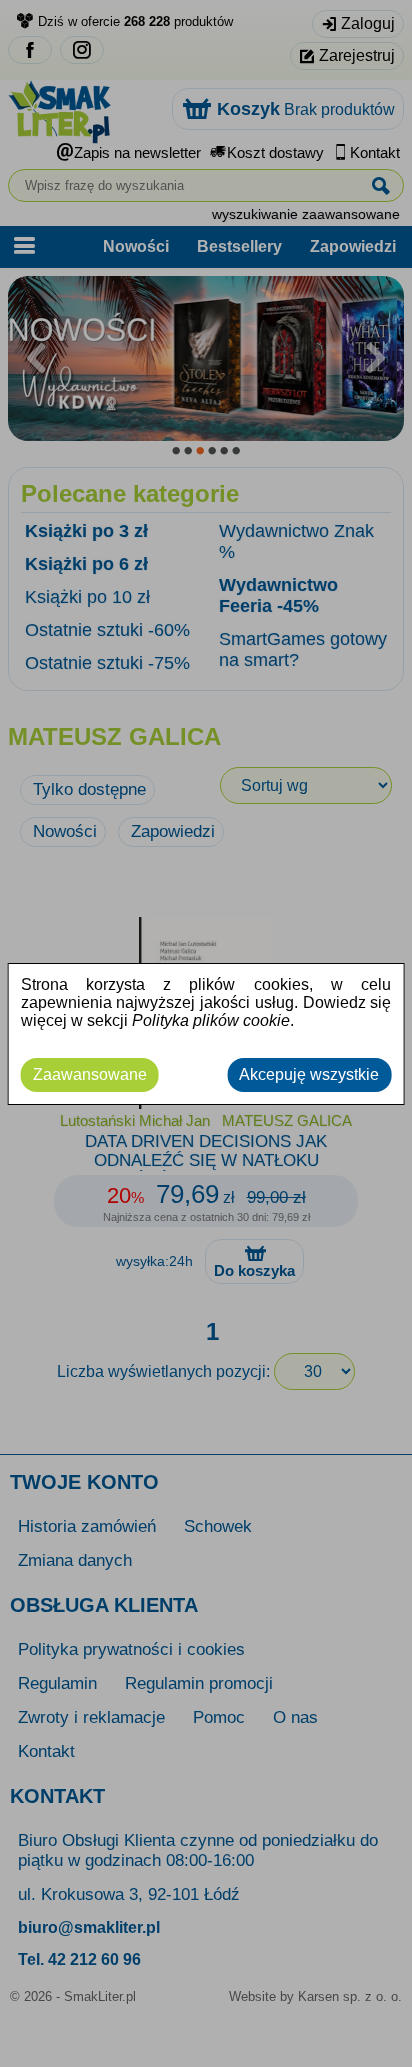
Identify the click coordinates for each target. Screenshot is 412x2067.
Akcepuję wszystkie (309, 1074)
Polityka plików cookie (211, 1020)
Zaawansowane (90, 1074)
